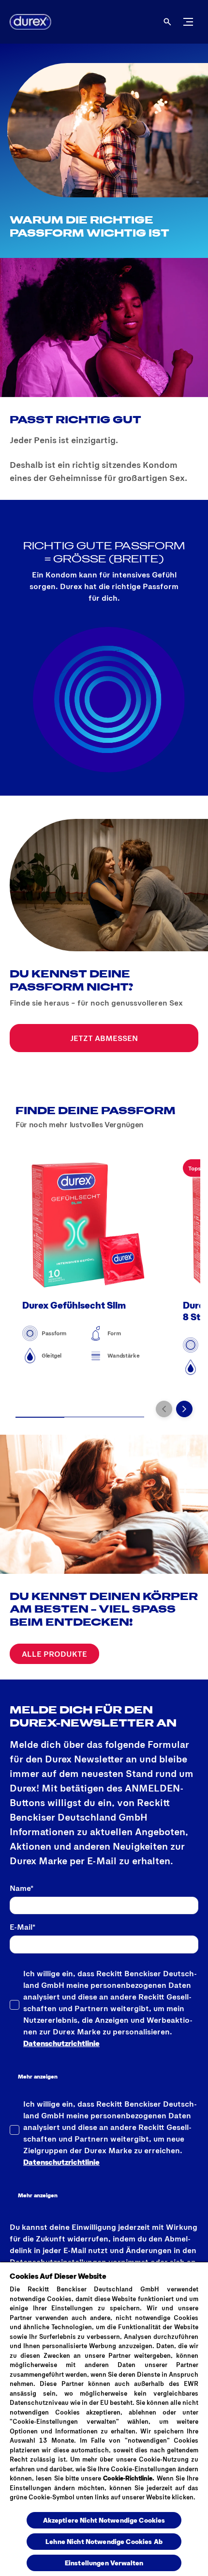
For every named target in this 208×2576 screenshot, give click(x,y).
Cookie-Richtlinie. (129, 2478)
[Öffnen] (167, 22)
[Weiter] (184, 1409)
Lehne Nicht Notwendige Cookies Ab (104, 2541)
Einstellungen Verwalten (104, 2563)
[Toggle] (188, 22)
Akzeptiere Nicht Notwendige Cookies (104, 2520)
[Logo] (27, 22)
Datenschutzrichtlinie (61, 2043)
